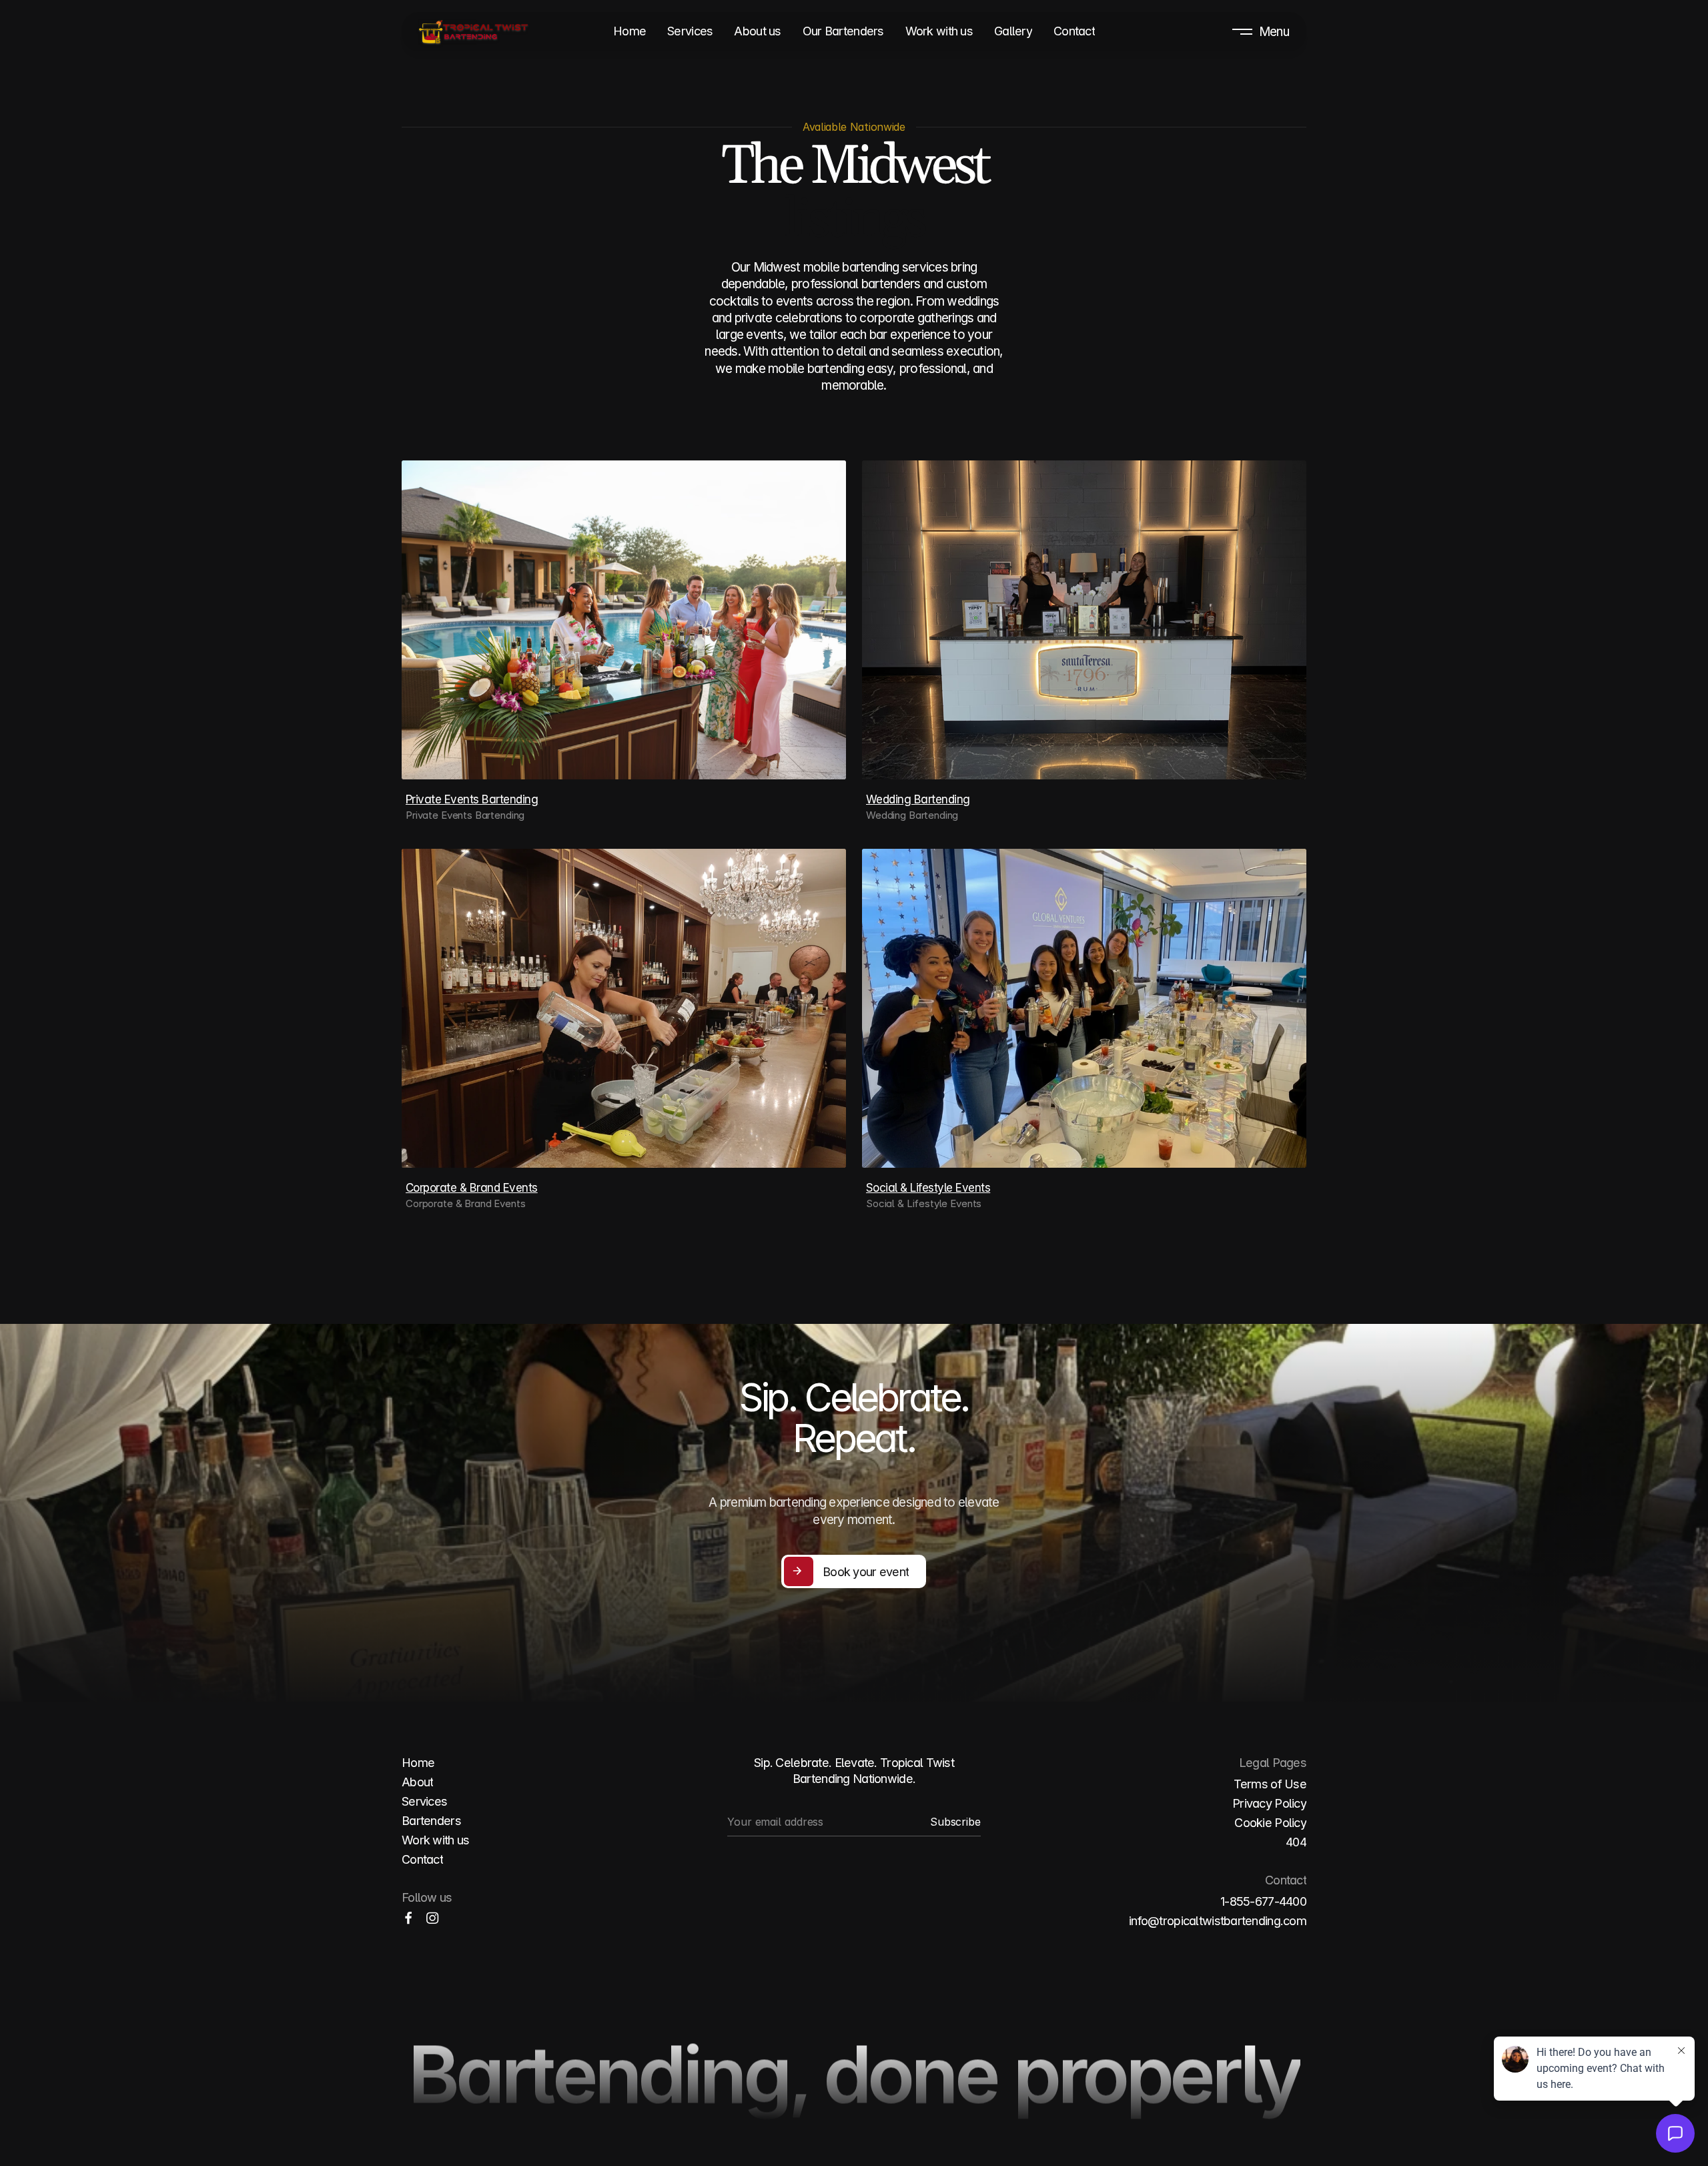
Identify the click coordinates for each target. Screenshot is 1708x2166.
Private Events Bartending (472, 799)
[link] (432, 1918)
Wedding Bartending (918, 799)
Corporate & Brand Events (472, 1188)
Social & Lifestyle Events (928, 1188)
